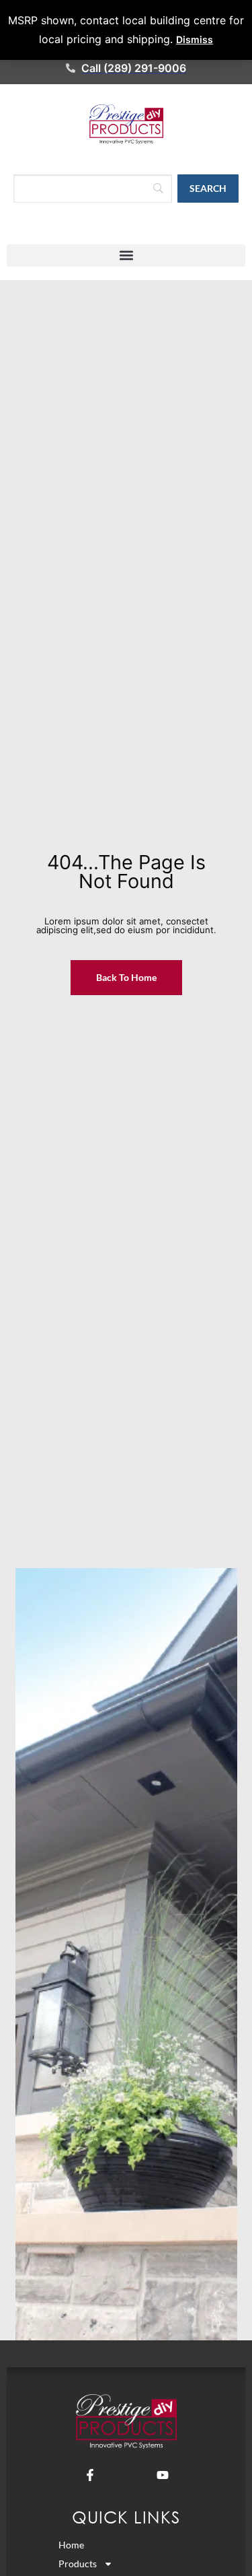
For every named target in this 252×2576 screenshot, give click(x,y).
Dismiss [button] (195, 39)
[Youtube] (163, 2475)
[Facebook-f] (90, 2475)
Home (71, 2545)
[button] (126, 256)
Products (78, 2564)
